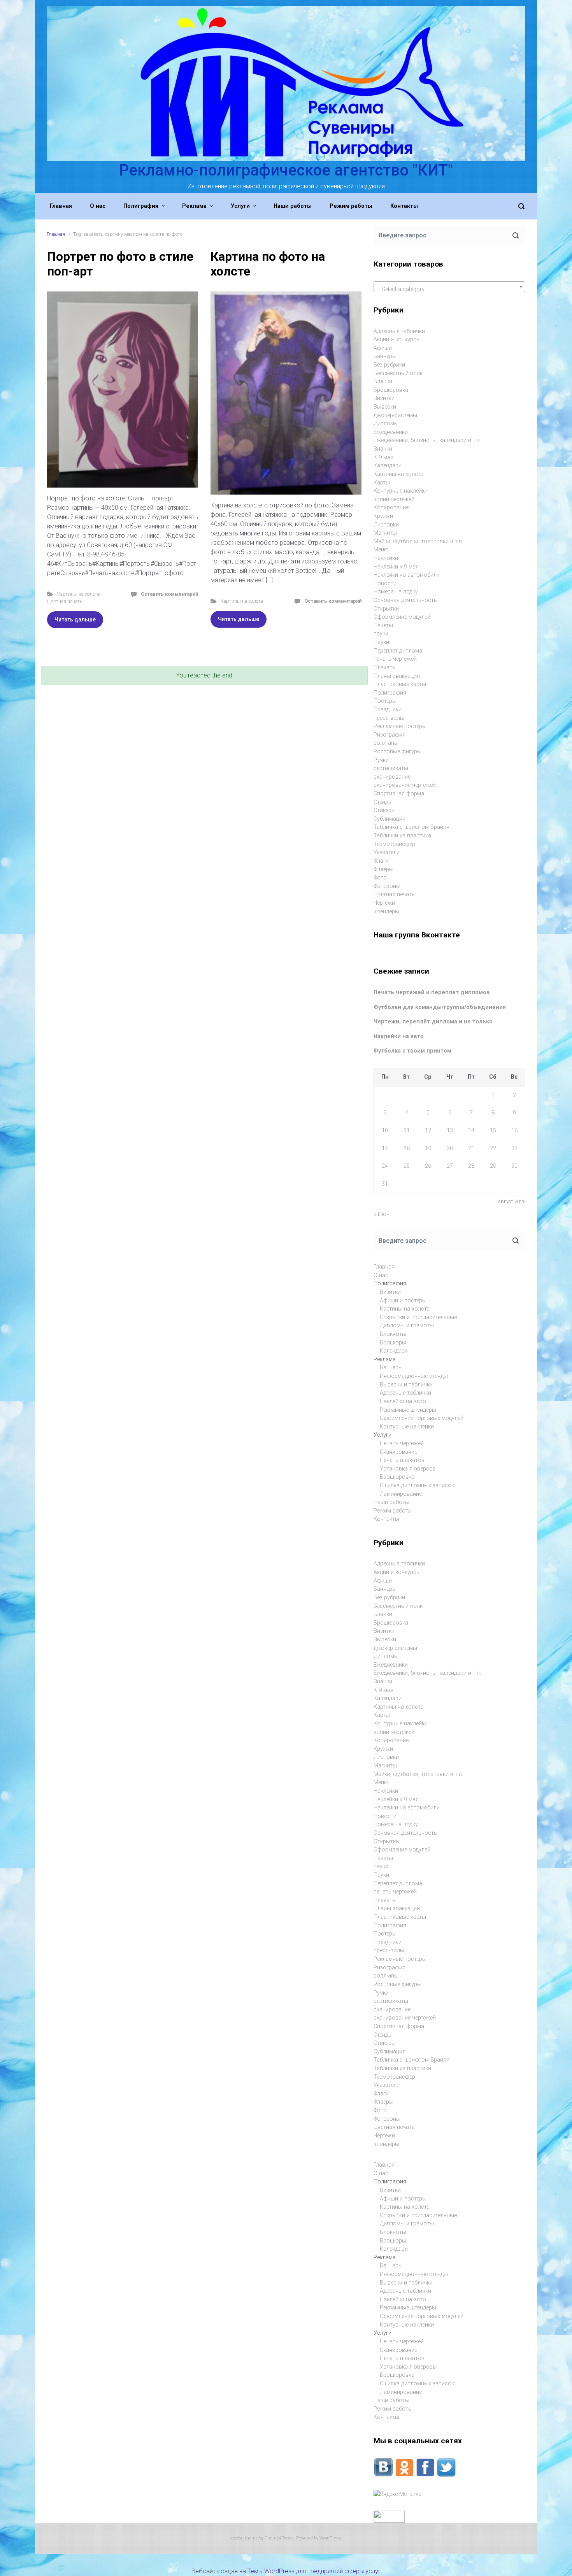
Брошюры (393, 1343)
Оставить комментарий (169, 594)
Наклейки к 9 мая (396, 567)
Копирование (391, 508)
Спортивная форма (399, 794)
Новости (385, 583)
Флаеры (383, 869)
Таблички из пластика (402, 836)
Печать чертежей (402, 1443)
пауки (381, 634)
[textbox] (449, 290)
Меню (381, 550)
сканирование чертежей (405, 785)
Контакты (386, 1519)
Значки (383, 449)
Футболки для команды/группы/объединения (440, 1007)
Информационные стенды (414, 1376)
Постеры (385, 701)
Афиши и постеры (403, 1301)
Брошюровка (391, 390)
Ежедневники (391, 432)
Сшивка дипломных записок (417, 1485)
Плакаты (385, 668)
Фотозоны (387, 886)
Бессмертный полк (398, 373)
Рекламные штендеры (408, 1410)
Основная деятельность (405, 600)
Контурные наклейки (401, 491)
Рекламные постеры (400, 726)
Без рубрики (389, 365)
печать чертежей (395, 659)
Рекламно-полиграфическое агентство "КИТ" (286, 170)
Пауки (381, 642)
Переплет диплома (398, 651)
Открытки (386, 609)
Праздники (388, 710)
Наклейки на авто (399, 1036)
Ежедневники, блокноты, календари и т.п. (427, 440)
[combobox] (449, 287)
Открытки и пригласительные (418, 1317)
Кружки (383, 516)
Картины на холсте (78, 594)
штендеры (386, 912)
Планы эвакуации (397, 676)
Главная (56, 234)
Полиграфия (390, 693)
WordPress (330, 2538)
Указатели (387, 852)
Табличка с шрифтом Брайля (411, 827)
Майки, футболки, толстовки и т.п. (418, 541)
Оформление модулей (402, 617)
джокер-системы (395, 415)
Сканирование (398, 1452)
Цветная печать (65, 601)
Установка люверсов (408, 1469)
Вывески (385, 407)
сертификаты (391, 768)
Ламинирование (401, 1494)
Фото (380, 878)
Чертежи (384, 903)
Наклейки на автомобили (407, 575)
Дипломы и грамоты (407, 1326)
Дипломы (386, 424)
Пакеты (383, 626)
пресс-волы (389, 718)
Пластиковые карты (400, 684)
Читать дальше (75, 619)
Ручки (381, 760)
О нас (381, 1275)
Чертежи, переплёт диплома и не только (433, 1022)
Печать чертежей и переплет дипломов (432, 992)
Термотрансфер (394, 844)
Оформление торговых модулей (422, 1418)
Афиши (383, 348)
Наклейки (386, 558)
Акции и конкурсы (397, 340)
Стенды (383, 802)
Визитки (384, 398)
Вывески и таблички (406, 1385)
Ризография (390, 735)
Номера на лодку (396, 592)
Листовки (386, 525)
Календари (388, 466)
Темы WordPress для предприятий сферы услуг (314, 2571)
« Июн (382, 1214)
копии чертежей (394, 499)
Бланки (383, 382)
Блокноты (393, 1334)
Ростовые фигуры (397, 752)
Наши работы (391, 1502)
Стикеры (385, 810)
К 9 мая (383, 457)
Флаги (381, 861)
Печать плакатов (402, 1460)
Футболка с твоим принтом (412, 1051)
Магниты (385, 533)
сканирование (392, 777)
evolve (238, 2538)
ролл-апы (386, 743)
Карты (382, 483)
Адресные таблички (399, 331)
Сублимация (390, 819)
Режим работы (393, 1511)
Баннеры (385, 356)
